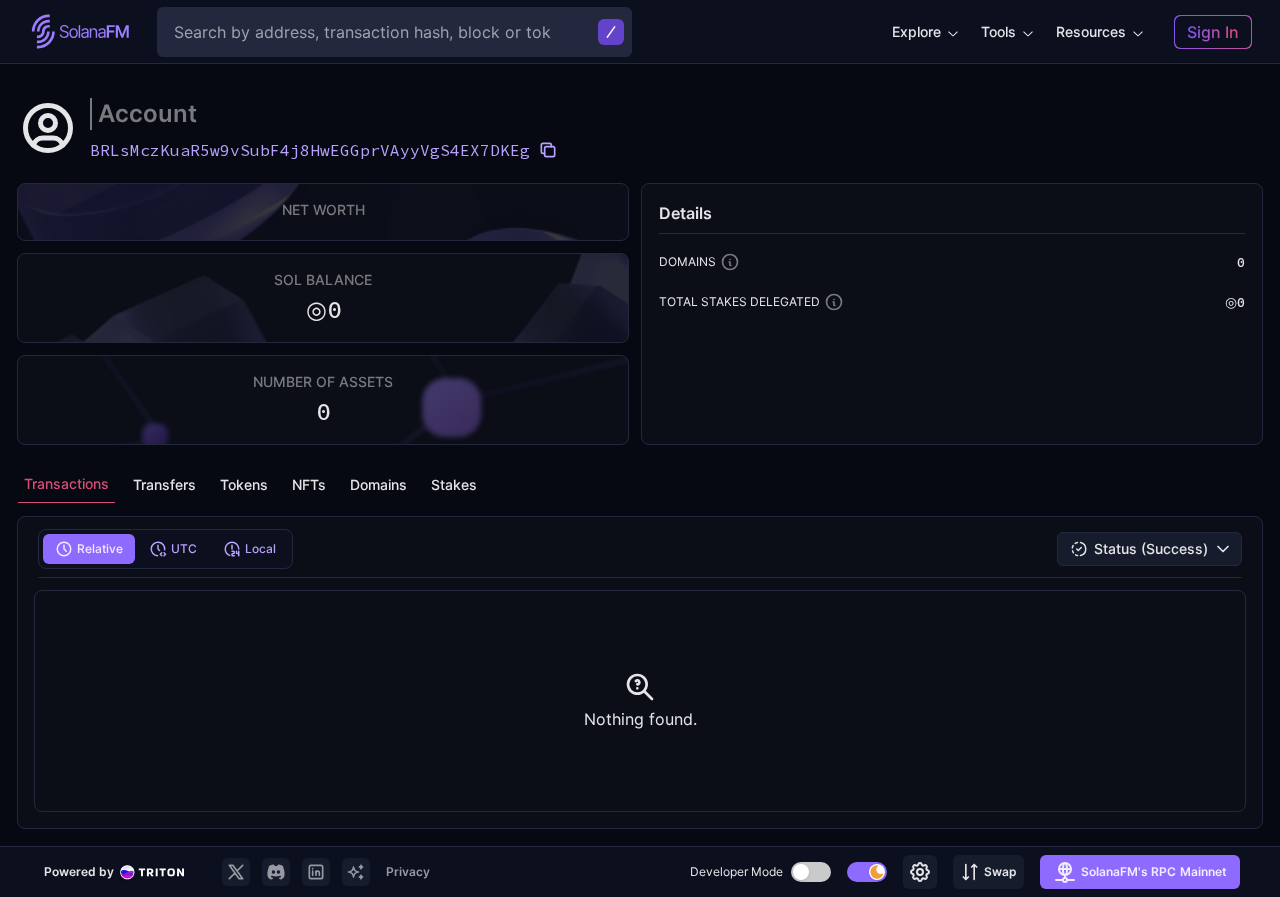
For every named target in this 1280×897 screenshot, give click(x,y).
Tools (998, 31)
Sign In (1213, 32)
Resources (1091, 31)
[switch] (811, 872)
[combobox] (1149, 549)
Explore (916, 31)
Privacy (408, 871)
